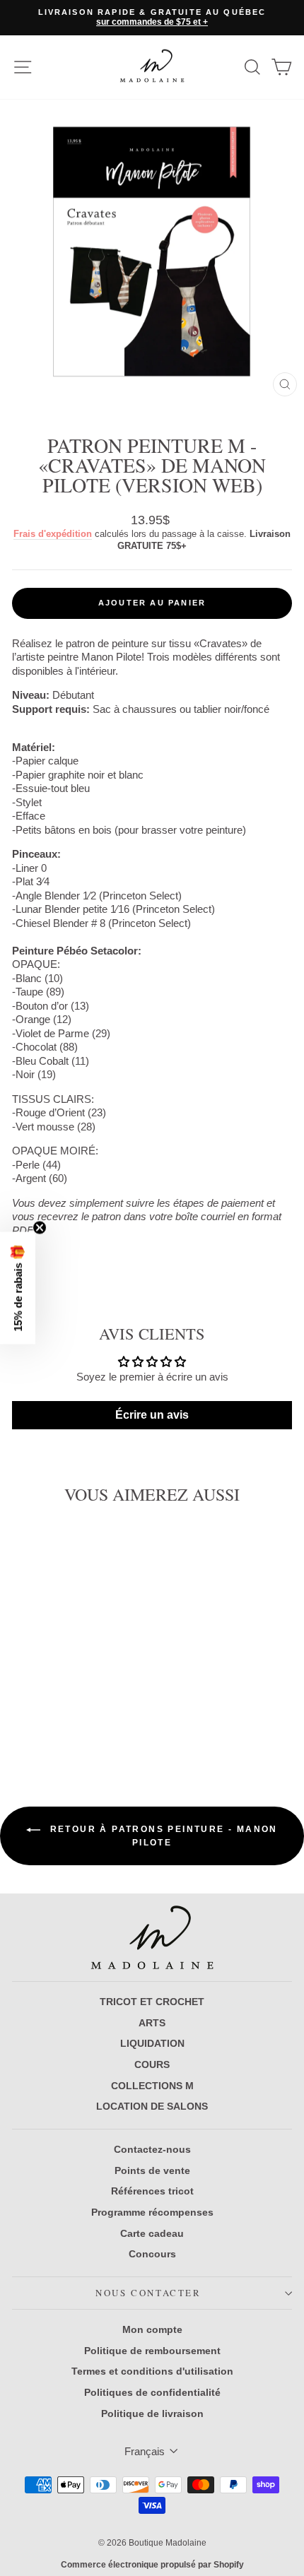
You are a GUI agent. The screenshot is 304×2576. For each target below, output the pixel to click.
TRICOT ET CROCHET (152, 2002)
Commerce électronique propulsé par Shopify (152, 2565)
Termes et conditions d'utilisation (152, 2371)
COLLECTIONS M (152, 2086)
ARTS (152, 2023)
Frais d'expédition (53, 534)
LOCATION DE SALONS (152, 2106)
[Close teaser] (40, 1228)
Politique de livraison (152, 2413)
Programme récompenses (152, 2212)
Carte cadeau (152, 2233)
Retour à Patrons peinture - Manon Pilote (162, 1836)
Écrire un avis (152, 1415)
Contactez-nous (152, 2149)
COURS (152, 2064)
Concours (152, 2254)
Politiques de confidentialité (152, 2392)
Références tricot (152, 2191)
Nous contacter (148, 2293)
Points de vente (152, 2170)
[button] (18, 1288)
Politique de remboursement (152, 2351)
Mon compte (152, 2329)
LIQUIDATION (152, 2043)
